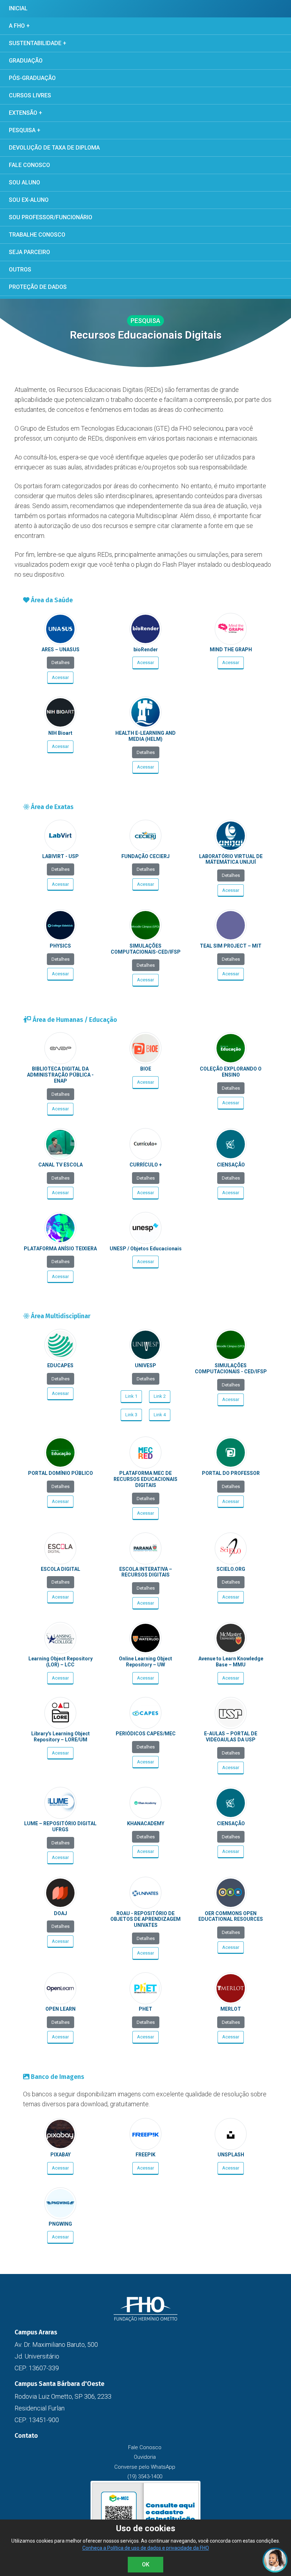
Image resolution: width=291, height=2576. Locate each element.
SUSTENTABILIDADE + (38, 43)
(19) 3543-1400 (145, 2477)
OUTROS (20, 270)
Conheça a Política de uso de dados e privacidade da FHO (146, 2548)
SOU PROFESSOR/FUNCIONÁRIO (51, 217)
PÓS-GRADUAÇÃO (32, 78)
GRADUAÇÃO (26, 61)
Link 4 (160, 1415)
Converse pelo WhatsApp (145, 2467)
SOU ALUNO (24, 182)
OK (146, 2564)
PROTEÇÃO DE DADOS (38, 287)
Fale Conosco (145, 2447)
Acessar (60, 677)
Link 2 (160, 1396)
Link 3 (131, 1415)
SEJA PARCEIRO (29, 252)
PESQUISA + (25, 130)
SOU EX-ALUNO (29, 200)
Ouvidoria (145, 2457)
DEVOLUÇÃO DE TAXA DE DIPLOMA (54, 148)
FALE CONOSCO (29, 165)
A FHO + (19, 26)
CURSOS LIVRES (30, 95)
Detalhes (61, 662)
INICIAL (18, 8)
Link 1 (131, 1396)
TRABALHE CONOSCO (37, 235)
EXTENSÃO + (26, 113)
